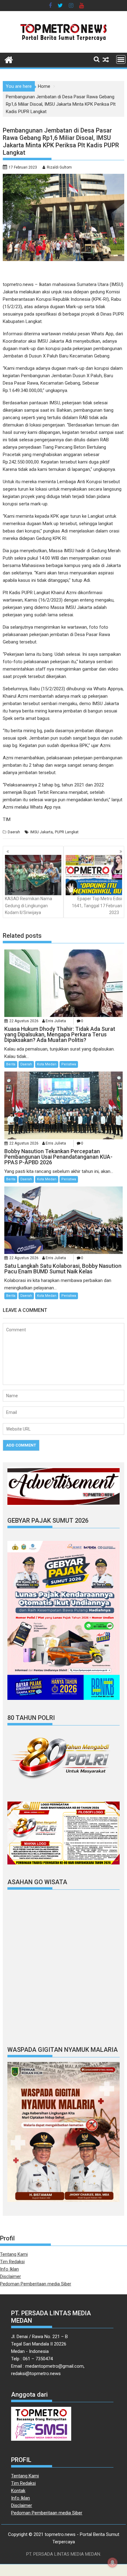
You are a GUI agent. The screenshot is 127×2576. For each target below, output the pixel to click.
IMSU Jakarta (41, 832)
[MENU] (121, 59)
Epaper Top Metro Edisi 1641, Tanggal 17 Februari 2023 (97, 906)
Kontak (18, 2491)
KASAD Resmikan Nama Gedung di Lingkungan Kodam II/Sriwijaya (29, 906)
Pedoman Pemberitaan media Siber (36, 2284)
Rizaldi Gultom (59, 167)
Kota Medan (47, 1064)
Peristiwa (69, 1064)
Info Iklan (9, 2269)
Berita (11, 1064)
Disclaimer (10, 2276)
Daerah (14, 832)
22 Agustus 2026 (24, 1021)
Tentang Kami (14, 2254)
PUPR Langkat (67, 832)
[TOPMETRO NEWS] (9, 59)
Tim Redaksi (12, 2262)
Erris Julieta (56, 1021)
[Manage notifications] (113, 2562)
